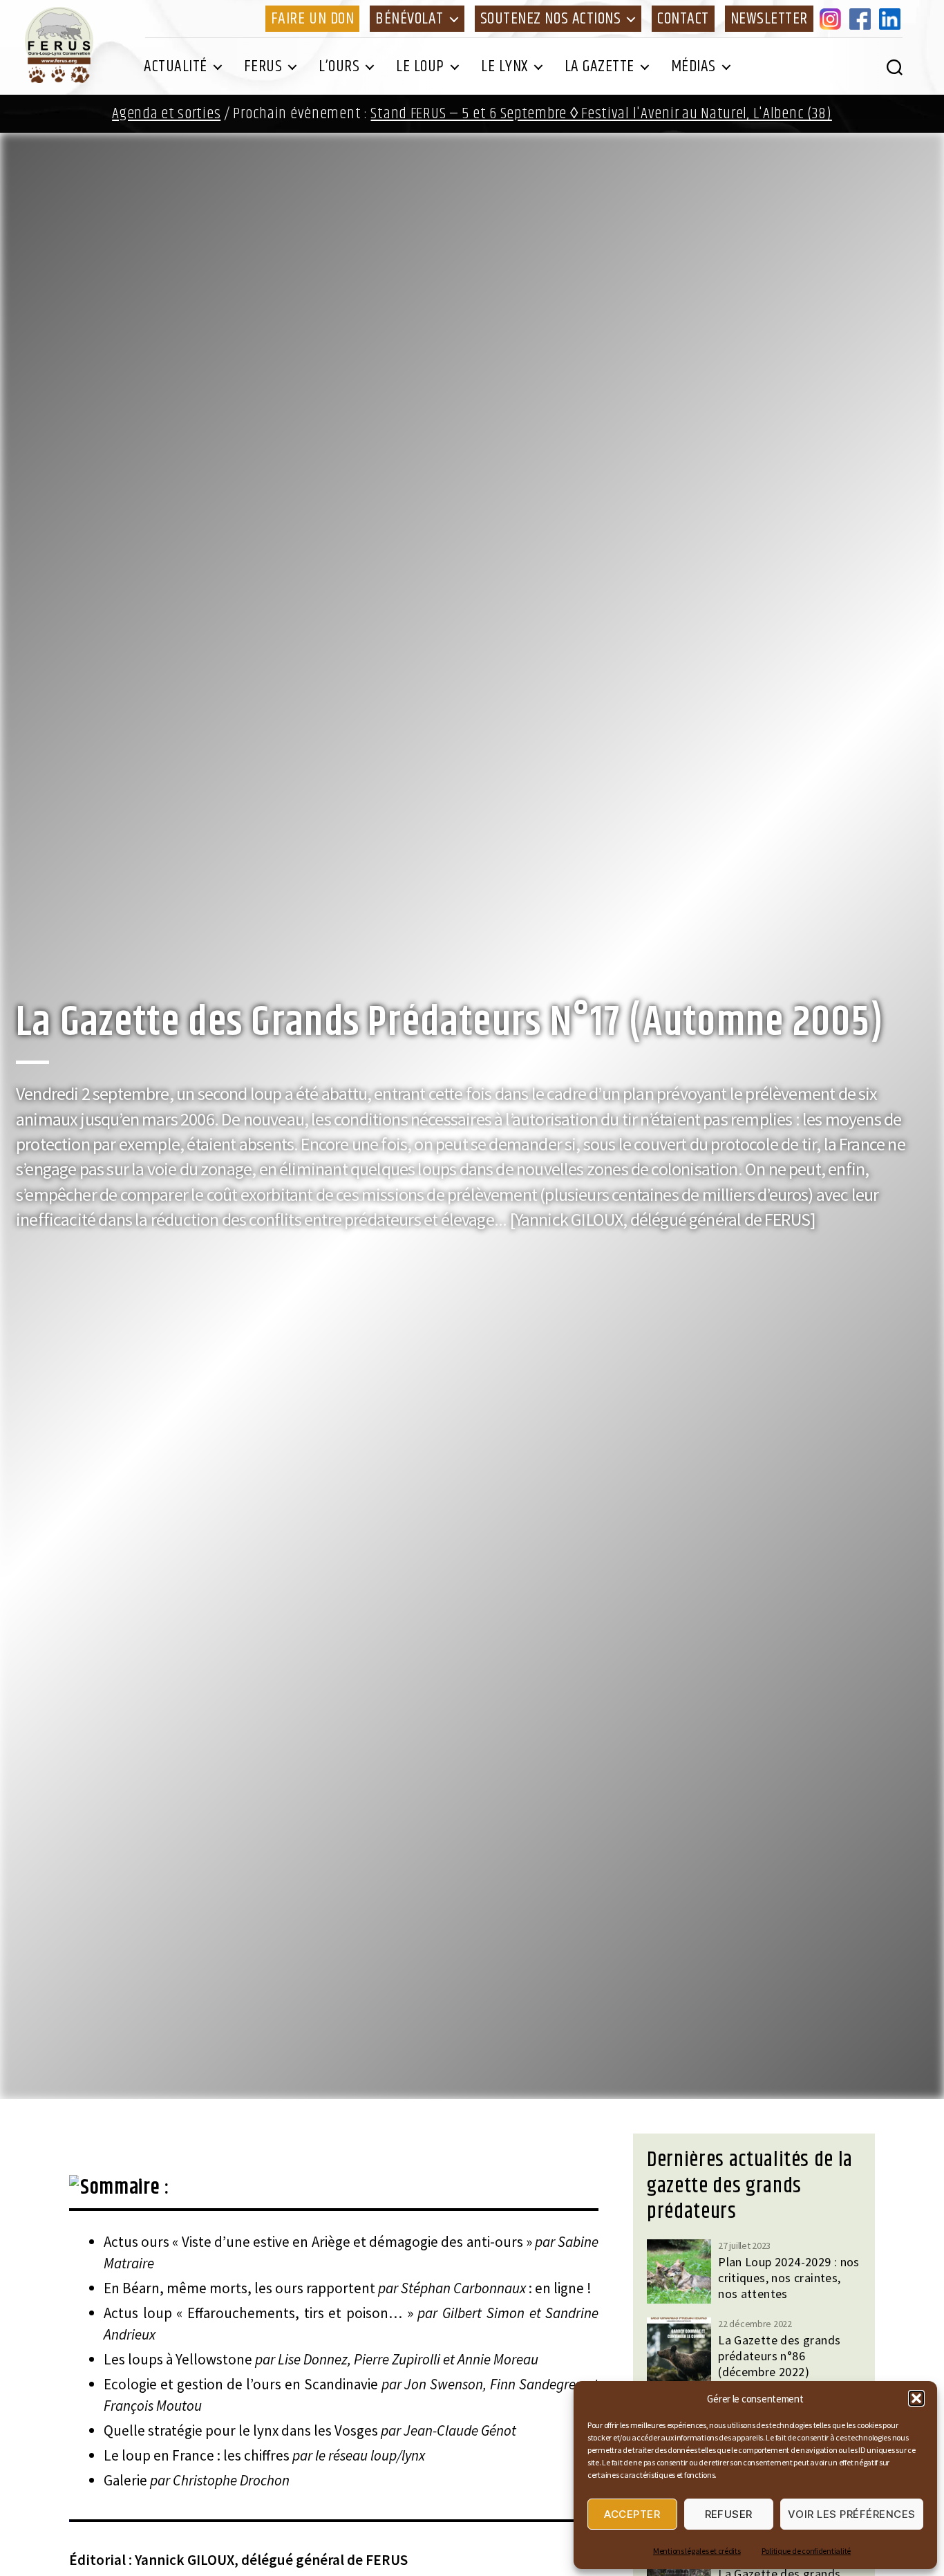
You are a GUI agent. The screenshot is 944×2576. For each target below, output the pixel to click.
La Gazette (600, 66)
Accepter (632, 2514)
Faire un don (312, 19)
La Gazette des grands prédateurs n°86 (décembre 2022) (779, 2356)
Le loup (420, 66)
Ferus (263, 66)
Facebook (862, 19)
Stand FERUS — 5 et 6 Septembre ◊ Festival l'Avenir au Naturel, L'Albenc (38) (601, 114)
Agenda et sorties (166, 114)
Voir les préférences (852, 2514)
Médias (693, 66)
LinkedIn (892, 19)
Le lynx (504, 66)
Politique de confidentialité (806, 2551)
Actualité (176, 66)
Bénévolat (409, 19)
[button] (916, 2398)
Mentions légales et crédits (697, 2551)
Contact (683, 19)
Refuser (729, 2514)
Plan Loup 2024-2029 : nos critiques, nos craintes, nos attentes (789, 2278)
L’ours (339, 66)
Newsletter (769, 19)
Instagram (833, 19)
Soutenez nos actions (550, 19)
